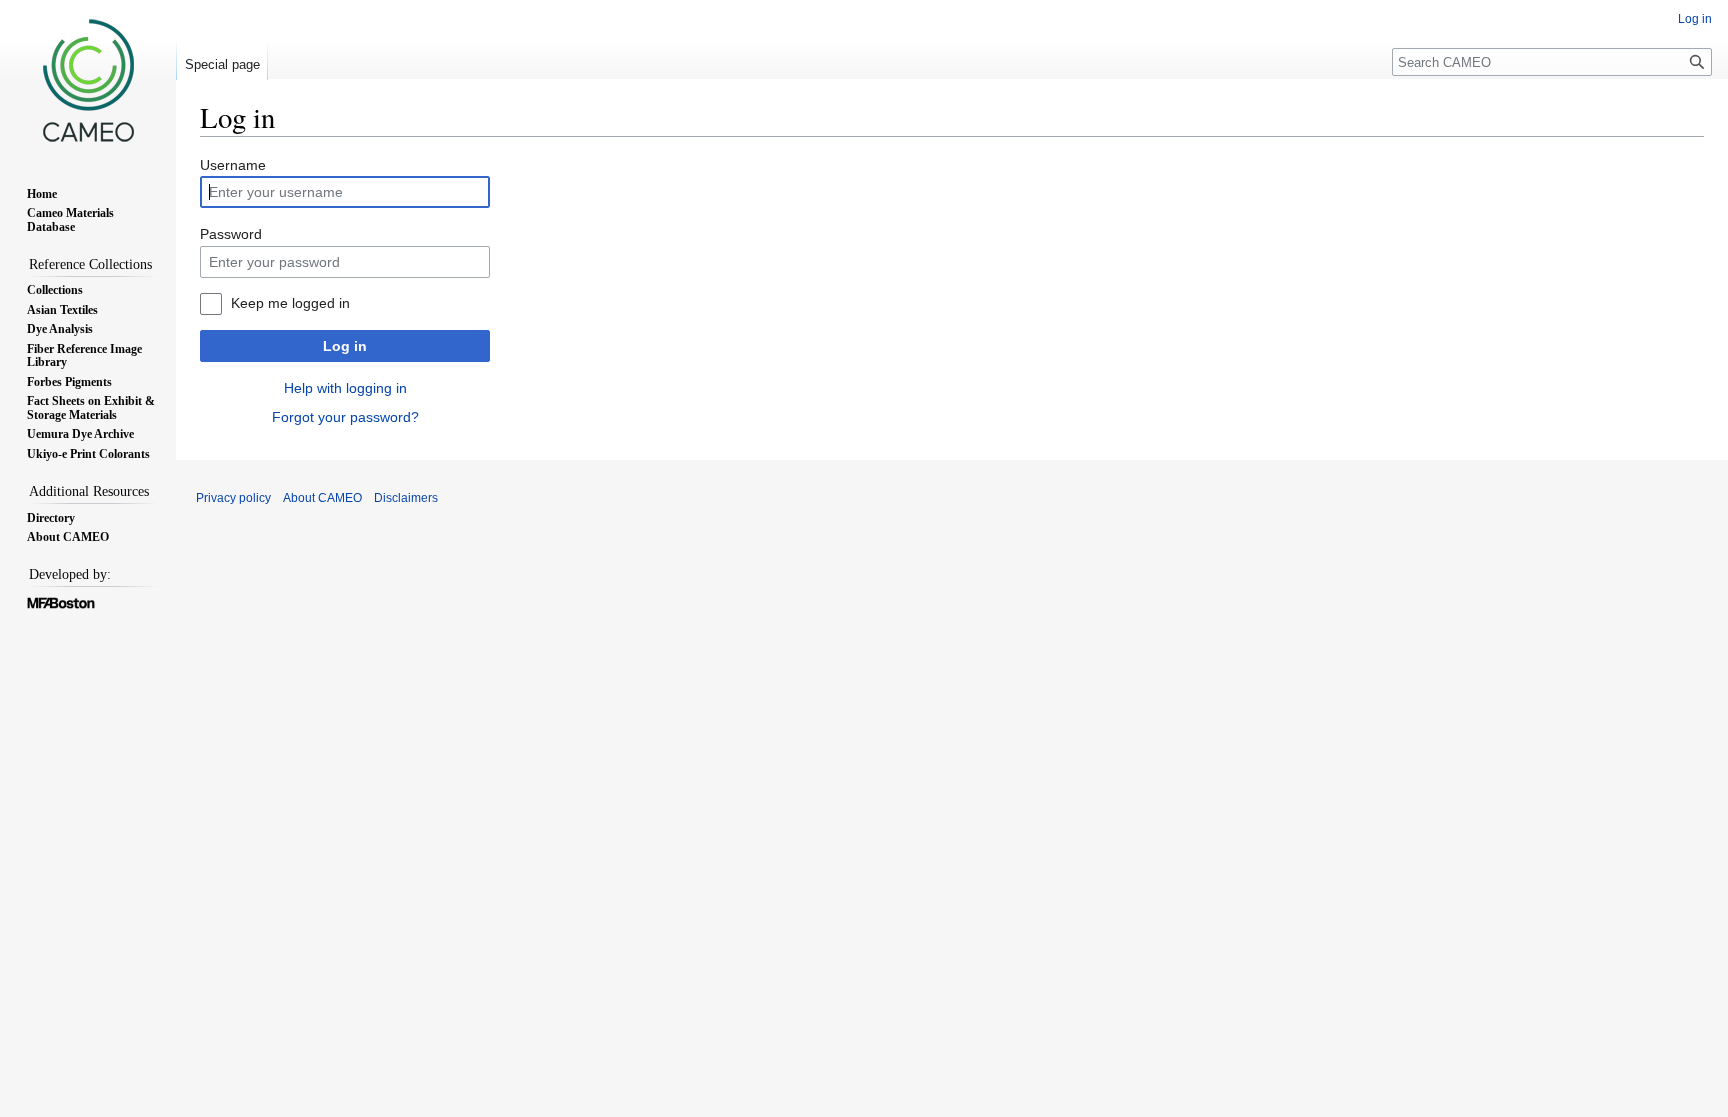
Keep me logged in (290, 303)
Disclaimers (406, 498)
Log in (345, 346)
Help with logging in (345, 388)
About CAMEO (322, 498)
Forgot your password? (345, 417)
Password (231, 234)
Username (233, 165)
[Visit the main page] (88, 80)
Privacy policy (233, 498)
